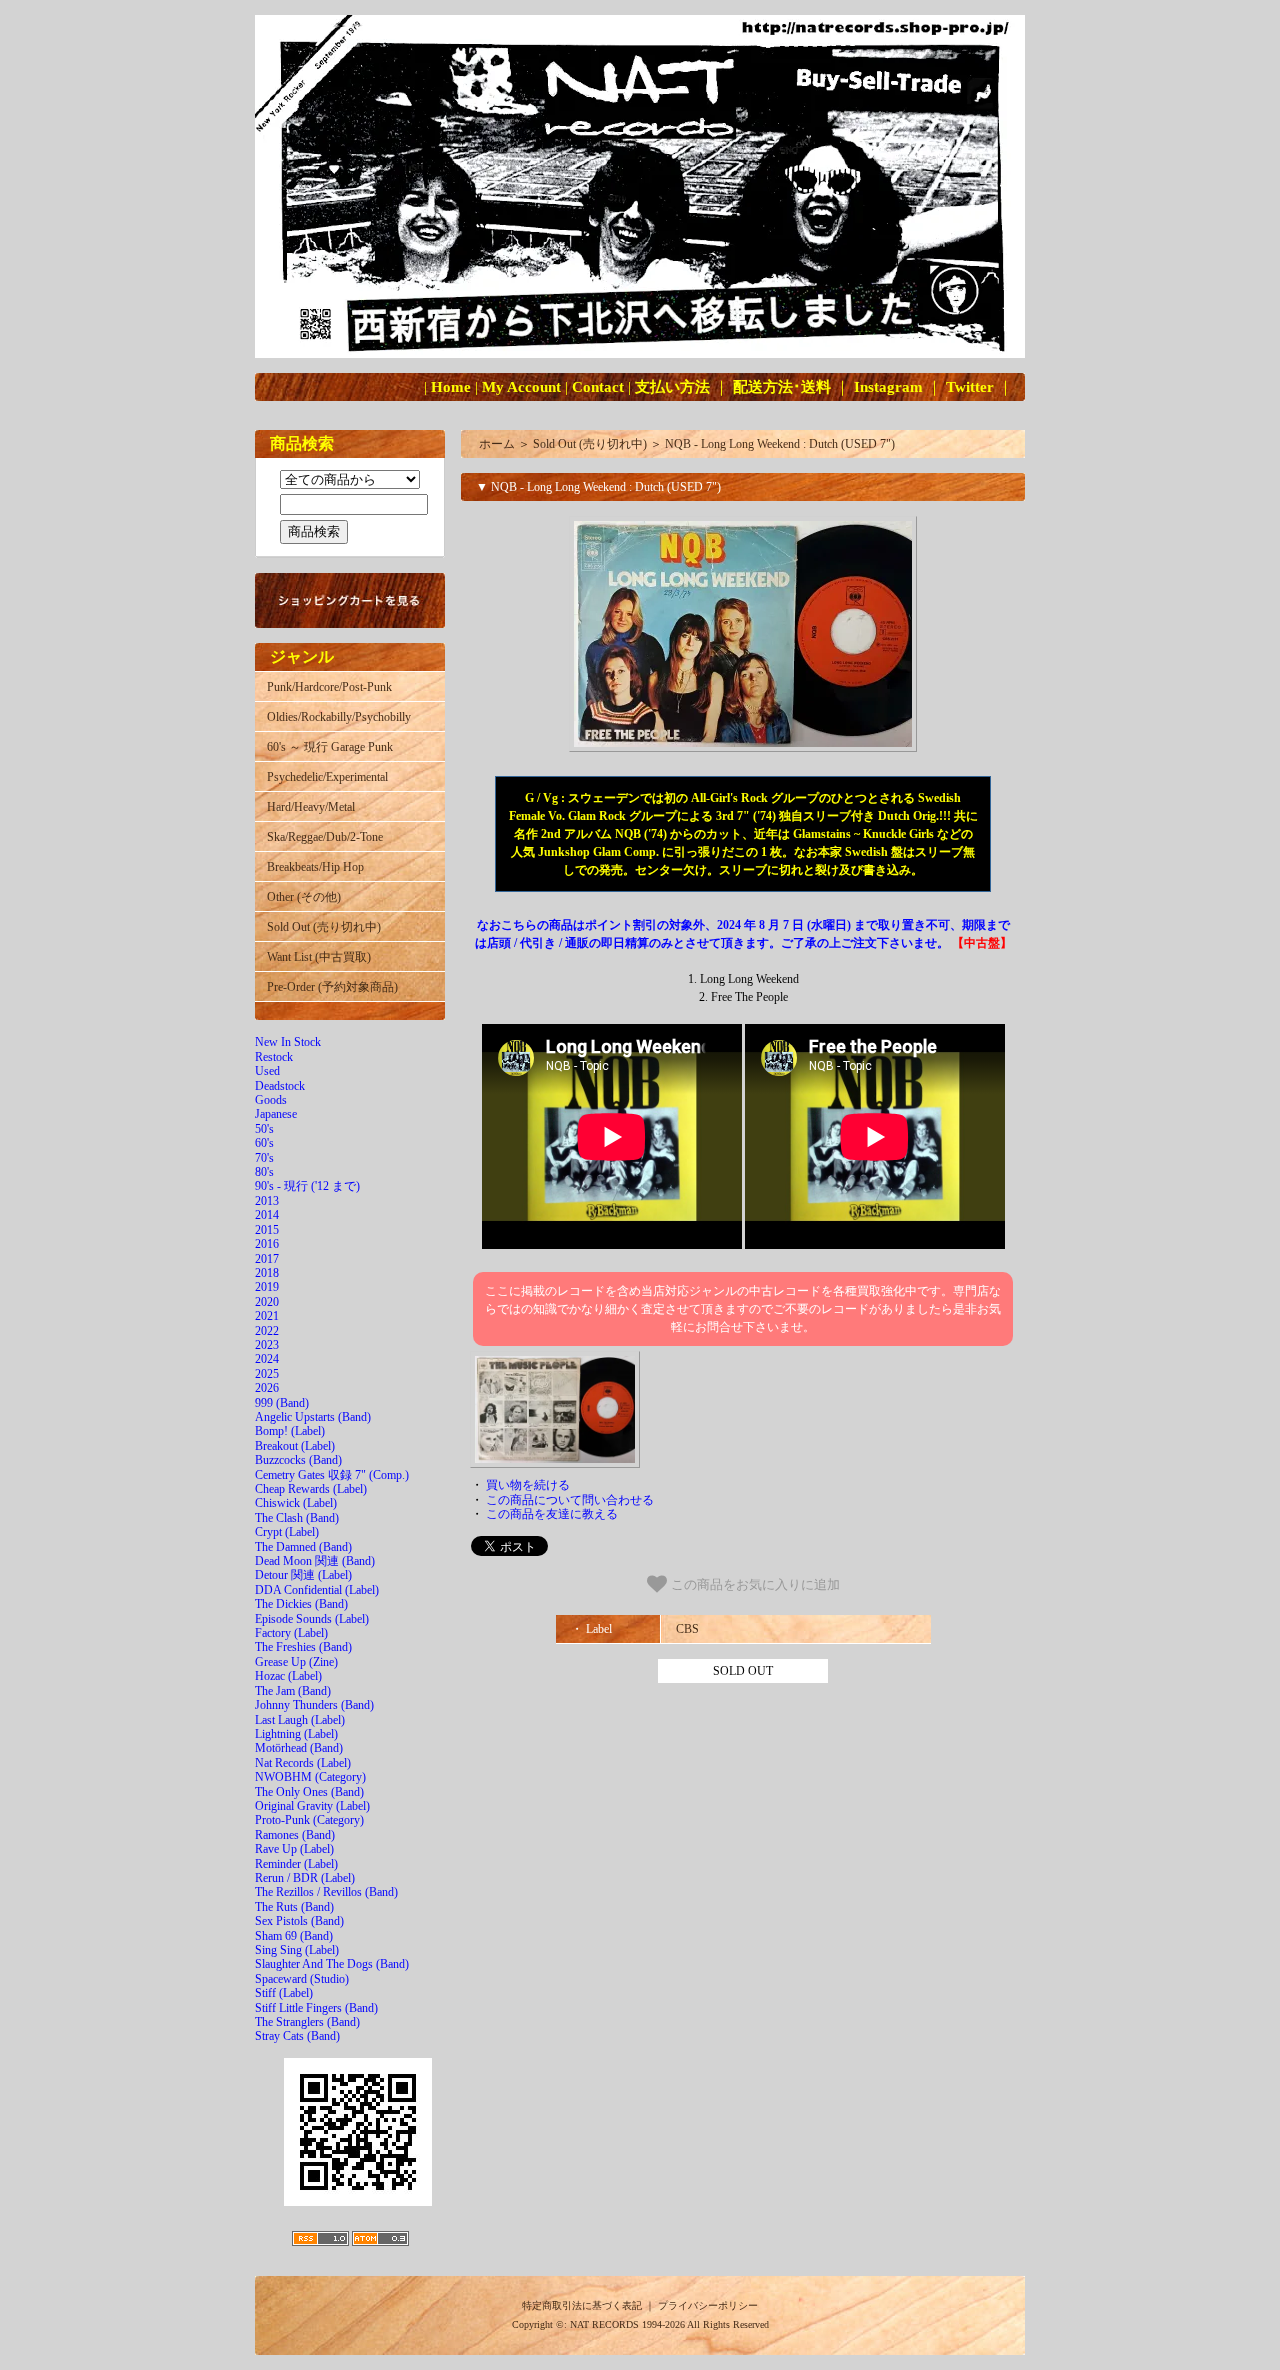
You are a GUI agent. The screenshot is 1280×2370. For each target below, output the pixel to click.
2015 (267, 1230)
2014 (267, 1215)
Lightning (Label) (296, 1734)
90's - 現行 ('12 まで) (307, 1186)
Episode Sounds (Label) (312, 1619)
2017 (267, 1259)
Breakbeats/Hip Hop (315, 867)
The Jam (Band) (293, 1691)
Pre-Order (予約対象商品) (332, 987)
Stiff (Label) (284, 1993)
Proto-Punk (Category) (309, 1820)
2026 (267, 1388)
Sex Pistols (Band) (299, 1921)
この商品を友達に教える (552, 1514)
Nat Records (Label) (303, 1763)
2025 (267, 1374)
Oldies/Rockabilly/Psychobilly (339, 717)
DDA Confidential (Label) (317, 1590)
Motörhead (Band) (299, 1748)
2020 (267, 1302)
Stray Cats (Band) (297, 2036)
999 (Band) (282, 1403)
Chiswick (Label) (296, 1503)
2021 (267, 1316)
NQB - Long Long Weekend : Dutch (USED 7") (780, 444)
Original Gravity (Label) (312, 1806)
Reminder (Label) (296, 1864)
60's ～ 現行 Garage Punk (330, 747)
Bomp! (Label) (290, 1431)
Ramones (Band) (295, 1835)
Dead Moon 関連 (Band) (315, 1561)
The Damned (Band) (303, 1547)
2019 (267, 1287)
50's (264, 1129)
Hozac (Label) (288, 1676)
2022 (267, 1331)
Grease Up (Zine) (296, 1662)
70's (264, 1158)
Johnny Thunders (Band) (314, 1705)
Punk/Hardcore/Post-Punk (329, 687)
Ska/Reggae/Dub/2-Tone (325, 837)
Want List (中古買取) (319, 957)
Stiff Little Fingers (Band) (316, 2008)
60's (264, 1143)
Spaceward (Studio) (302, 1979)
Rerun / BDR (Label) (305, 1878)
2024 (267, 1359)
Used (267, 1071)
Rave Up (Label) (294, 1849)
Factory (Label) (291, 1633)
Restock (274, 1057)
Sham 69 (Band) (294, 1936)
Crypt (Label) (287, 1532)
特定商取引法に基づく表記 (582, 2305)
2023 (267, 1345)
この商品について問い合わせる (570, 1500)
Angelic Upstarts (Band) (313, 1417)
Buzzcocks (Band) (298, 1460)
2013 (267, 1201)
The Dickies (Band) (301, 1604)
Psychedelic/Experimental (327, 777)
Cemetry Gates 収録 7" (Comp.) (332, 1475)
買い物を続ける (528, 1485)
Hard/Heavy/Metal (311, 807)
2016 (267, 1244)
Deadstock (280, 1086)
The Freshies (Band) (303, 1647)
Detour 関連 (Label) (303, 1575)
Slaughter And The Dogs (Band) (332, 1964)
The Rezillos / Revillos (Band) (326, 1892)
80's (264, 1172)
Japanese (276, 1114)
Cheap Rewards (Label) (311, 1489)
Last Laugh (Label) (300, 1720)
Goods (271, 1100)
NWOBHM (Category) (310, 1777)
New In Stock (288, 1042)
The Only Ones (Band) (309, 1792)
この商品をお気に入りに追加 (753, 1585)
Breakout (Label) (295, 1446)
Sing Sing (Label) (297, 1950)
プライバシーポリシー (708, 2305)
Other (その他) (304, 897)
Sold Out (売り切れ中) (324, 927)
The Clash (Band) (297, 1518)
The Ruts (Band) (294, 1907)
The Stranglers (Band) (307, 2022)
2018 (267, 1273)
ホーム (497, 444)
